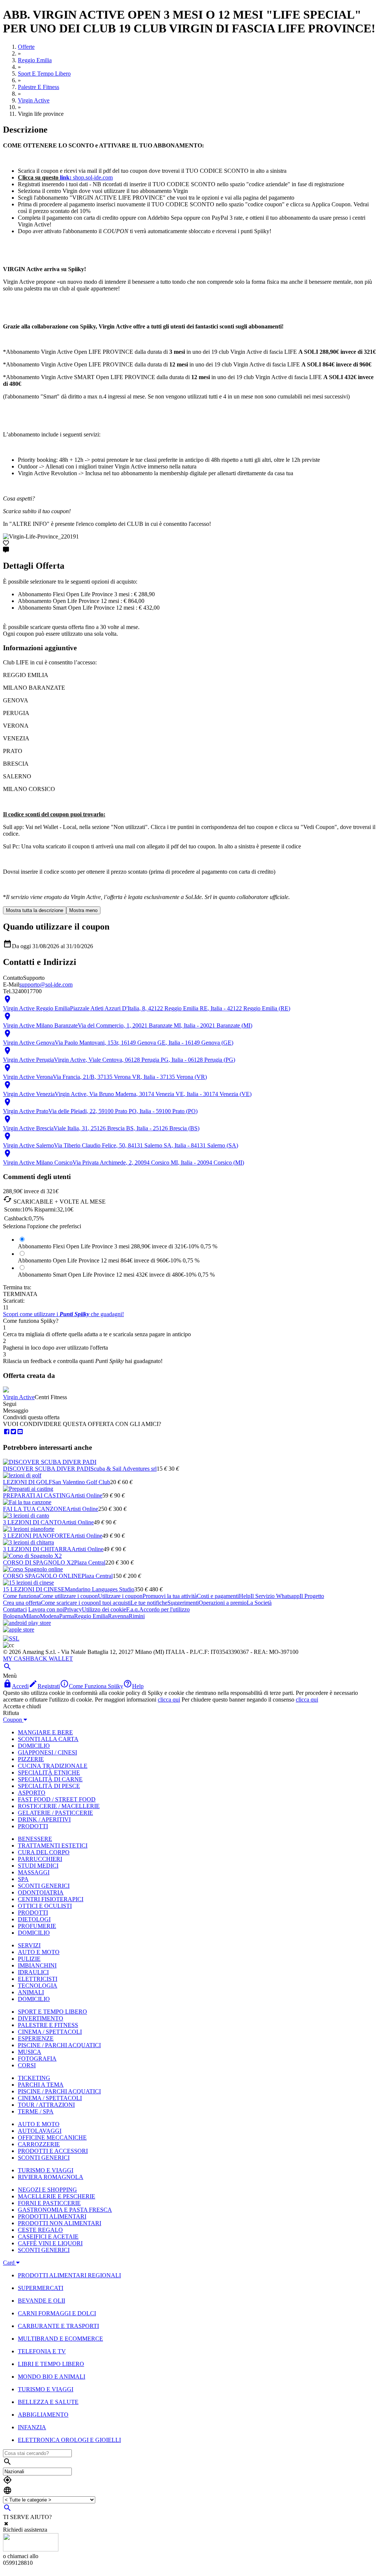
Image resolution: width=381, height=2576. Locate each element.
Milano (31, 1616)
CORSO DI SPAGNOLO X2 (39, 1562)
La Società (259, 1603)
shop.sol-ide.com (86, 177)
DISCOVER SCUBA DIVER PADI (47, 1469)
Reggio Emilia (91, 1616)
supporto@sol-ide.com (46, 984)
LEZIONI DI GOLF (28, 1482)
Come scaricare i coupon (70, 1603)
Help (245, 1596)
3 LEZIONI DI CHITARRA (37, 1549)
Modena (49, 1616)
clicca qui (169, 1700)
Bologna (13, 1616)
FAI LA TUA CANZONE (35, 1509)
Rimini (137, 1616)
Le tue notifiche (149, 1603)
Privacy (73, 1609)
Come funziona (21, 1596)
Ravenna (118, 1616)
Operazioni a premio (223, 1603)
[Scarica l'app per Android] (27, 1623)
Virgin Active (19, 1397)
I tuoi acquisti (115, 1603)
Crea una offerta (22, 1603)
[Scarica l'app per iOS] (19, 1630)
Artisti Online (86, 1495)
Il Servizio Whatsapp (275, 1596)
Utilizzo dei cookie (104, 1609)
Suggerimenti (183, 1603)
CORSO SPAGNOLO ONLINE (42, 1576)
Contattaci (15, 1609)
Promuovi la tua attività (170, 1596)
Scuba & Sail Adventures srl (124, 1469)
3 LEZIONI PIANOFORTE (37, 1536)
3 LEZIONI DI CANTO (32, 1522)
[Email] (20, 1432)
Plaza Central (90, 1562)
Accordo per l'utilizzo (164, 1609)
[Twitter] (13, 1432)
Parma (67, 1616)
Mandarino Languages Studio (100, 1589)
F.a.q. (133, 1609)
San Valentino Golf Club (81, 1482)
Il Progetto (312, 1596)
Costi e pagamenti (218, 1596)
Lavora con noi (46, 1609)
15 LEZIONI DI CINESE (34, 1589)
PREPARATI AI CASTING (37, 1495)
